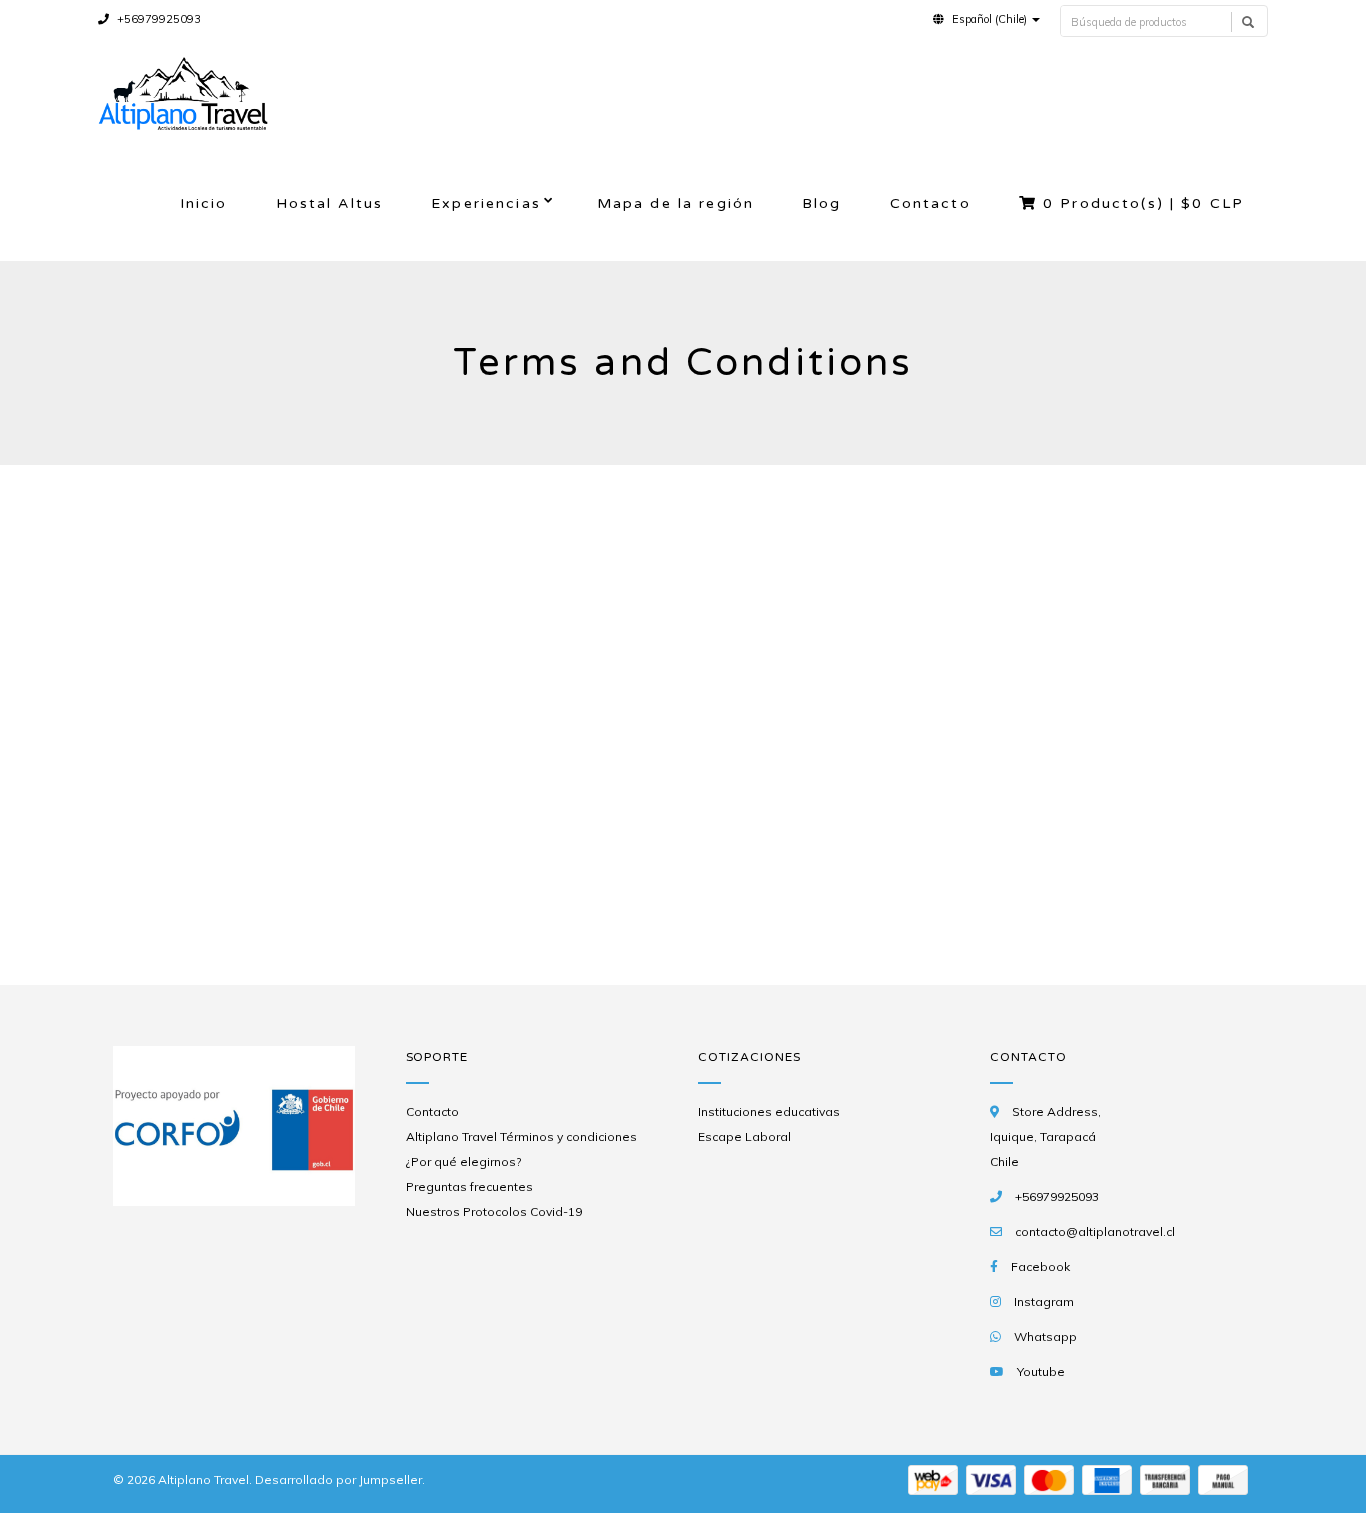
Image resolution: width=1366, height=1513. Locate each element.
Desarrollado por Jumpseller (338, 1479)
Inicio (204, 203)
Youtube (1041, 1371)
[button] (986, 19)
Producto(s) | (1143, 203)
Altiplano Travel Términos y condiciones (521, 1136)
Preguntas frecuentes (469, 1186)
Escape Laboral (744, 1136)
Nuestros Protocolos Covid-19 (494, 1211)
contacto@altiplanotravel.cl (1095, 1231)
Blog (822, 203)
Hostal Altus (330, 203)
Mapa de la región (675, 203)
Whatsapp (1045, 1336)
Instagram (1044, 1301)
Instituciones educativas (769, 1111)
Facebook (1040, 1266)
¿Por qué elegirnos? (463, 1161)
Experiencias (486, 203)
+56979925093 (157, 19)
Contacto (930, 203)
